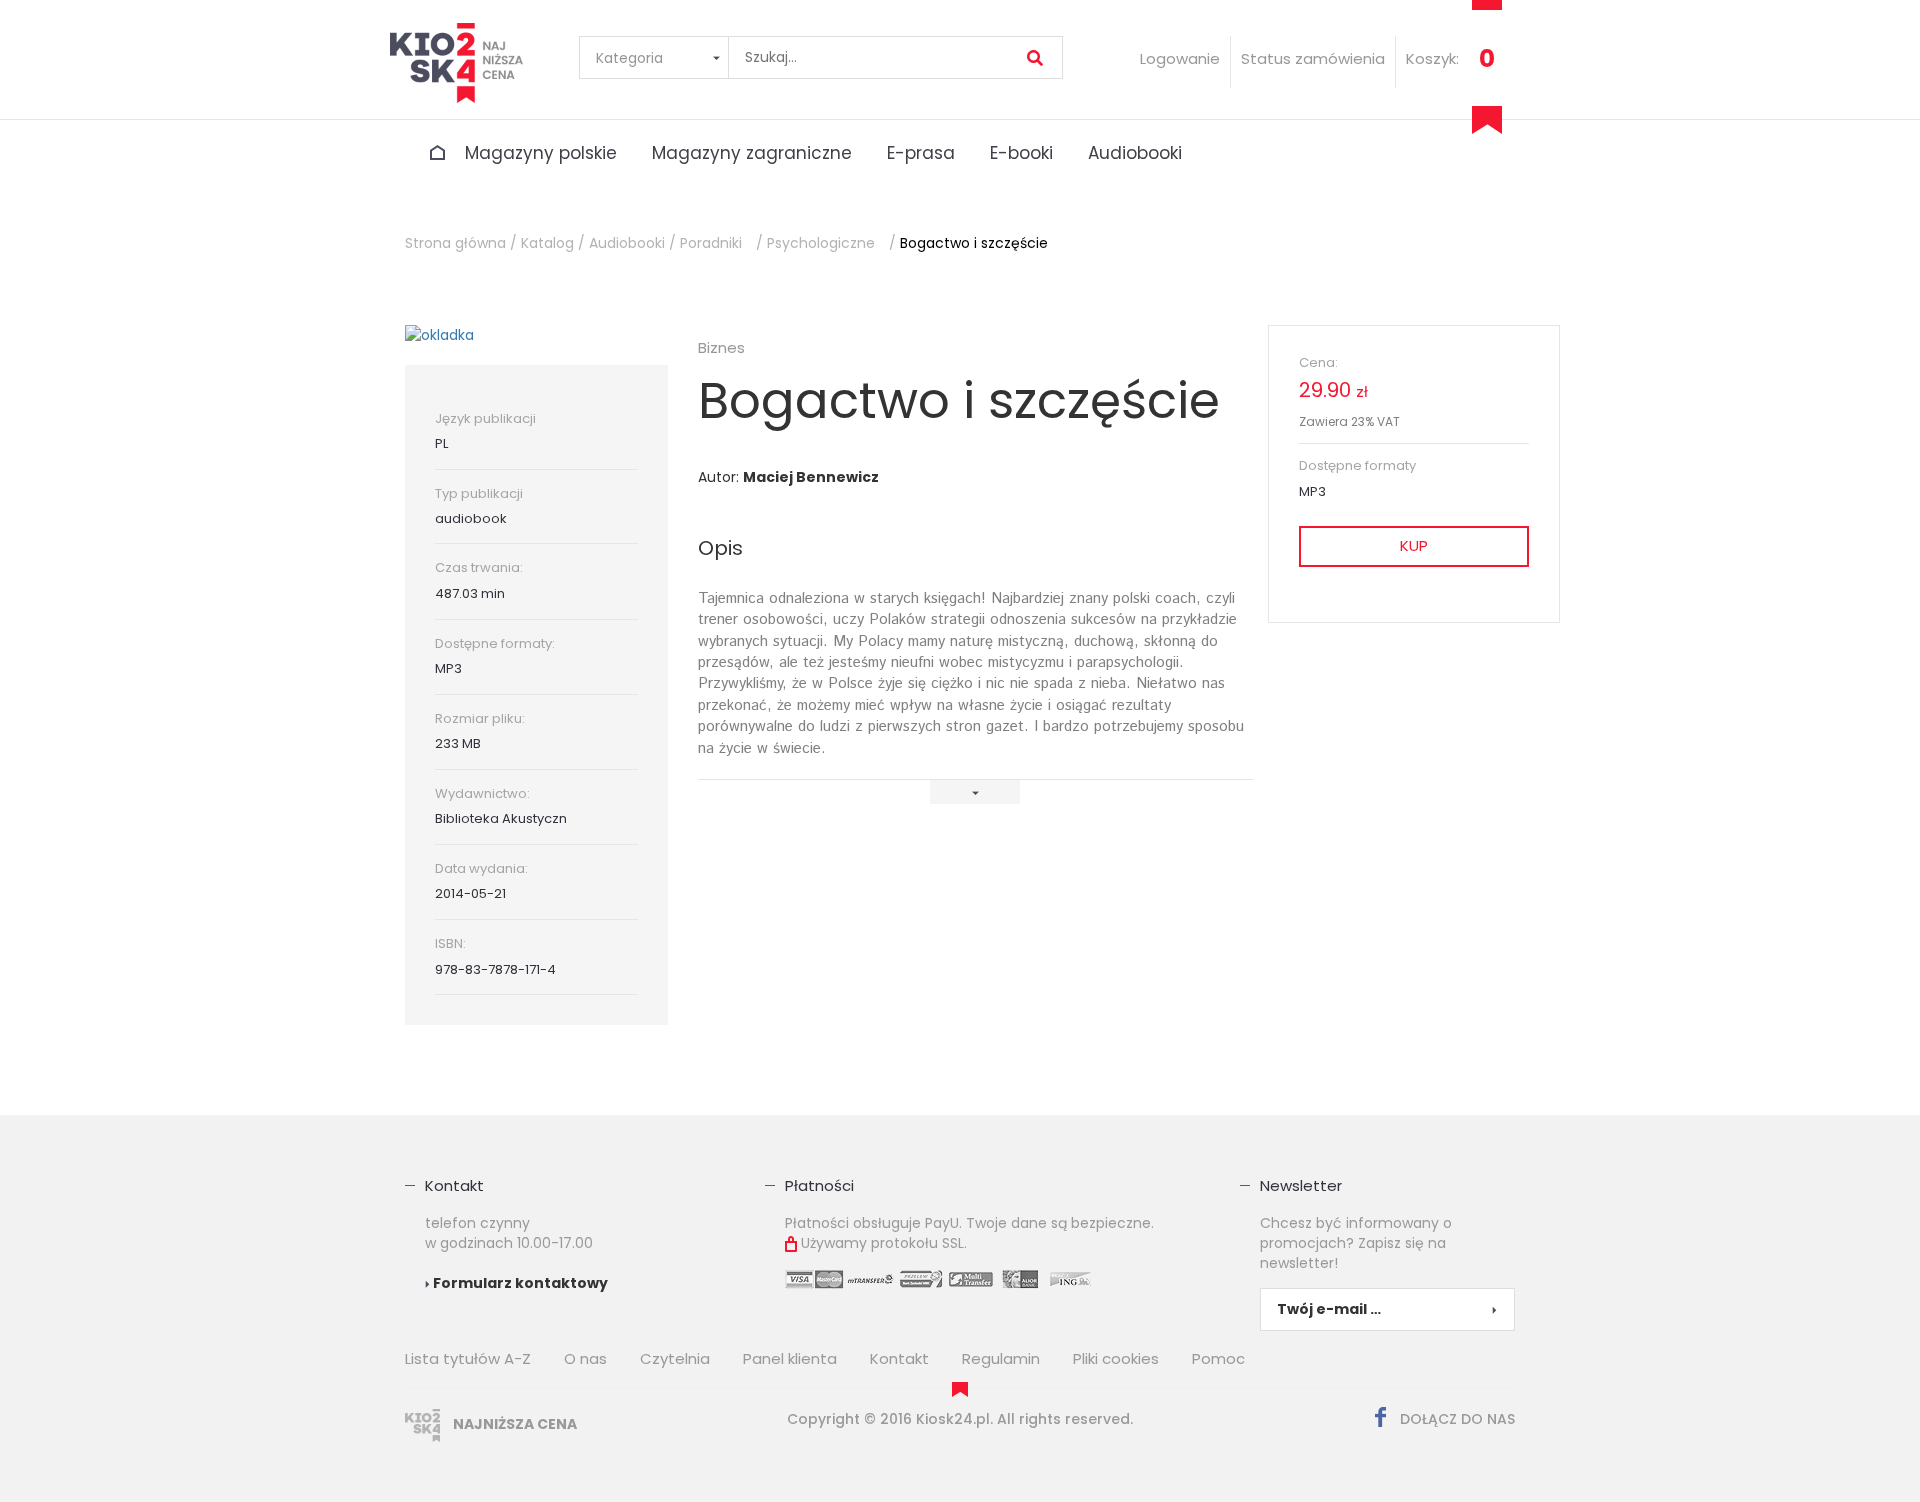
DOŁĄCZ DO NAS (1455, 1419)
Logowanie (1180, 58)
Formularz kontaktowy (519, 1283)
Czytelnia (675, 1358)
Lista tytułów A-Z (468, 1358)
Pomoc (1218, 1358)
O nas (585, 1358)
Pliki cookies (1116, 1358)
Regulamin (1001, 1358)
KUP (1414, 545)
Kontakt (454, 1185)
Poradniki (711, 243)
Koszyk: (1432, 58)
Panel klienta (790, 1358)
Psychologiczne (821, 243)
